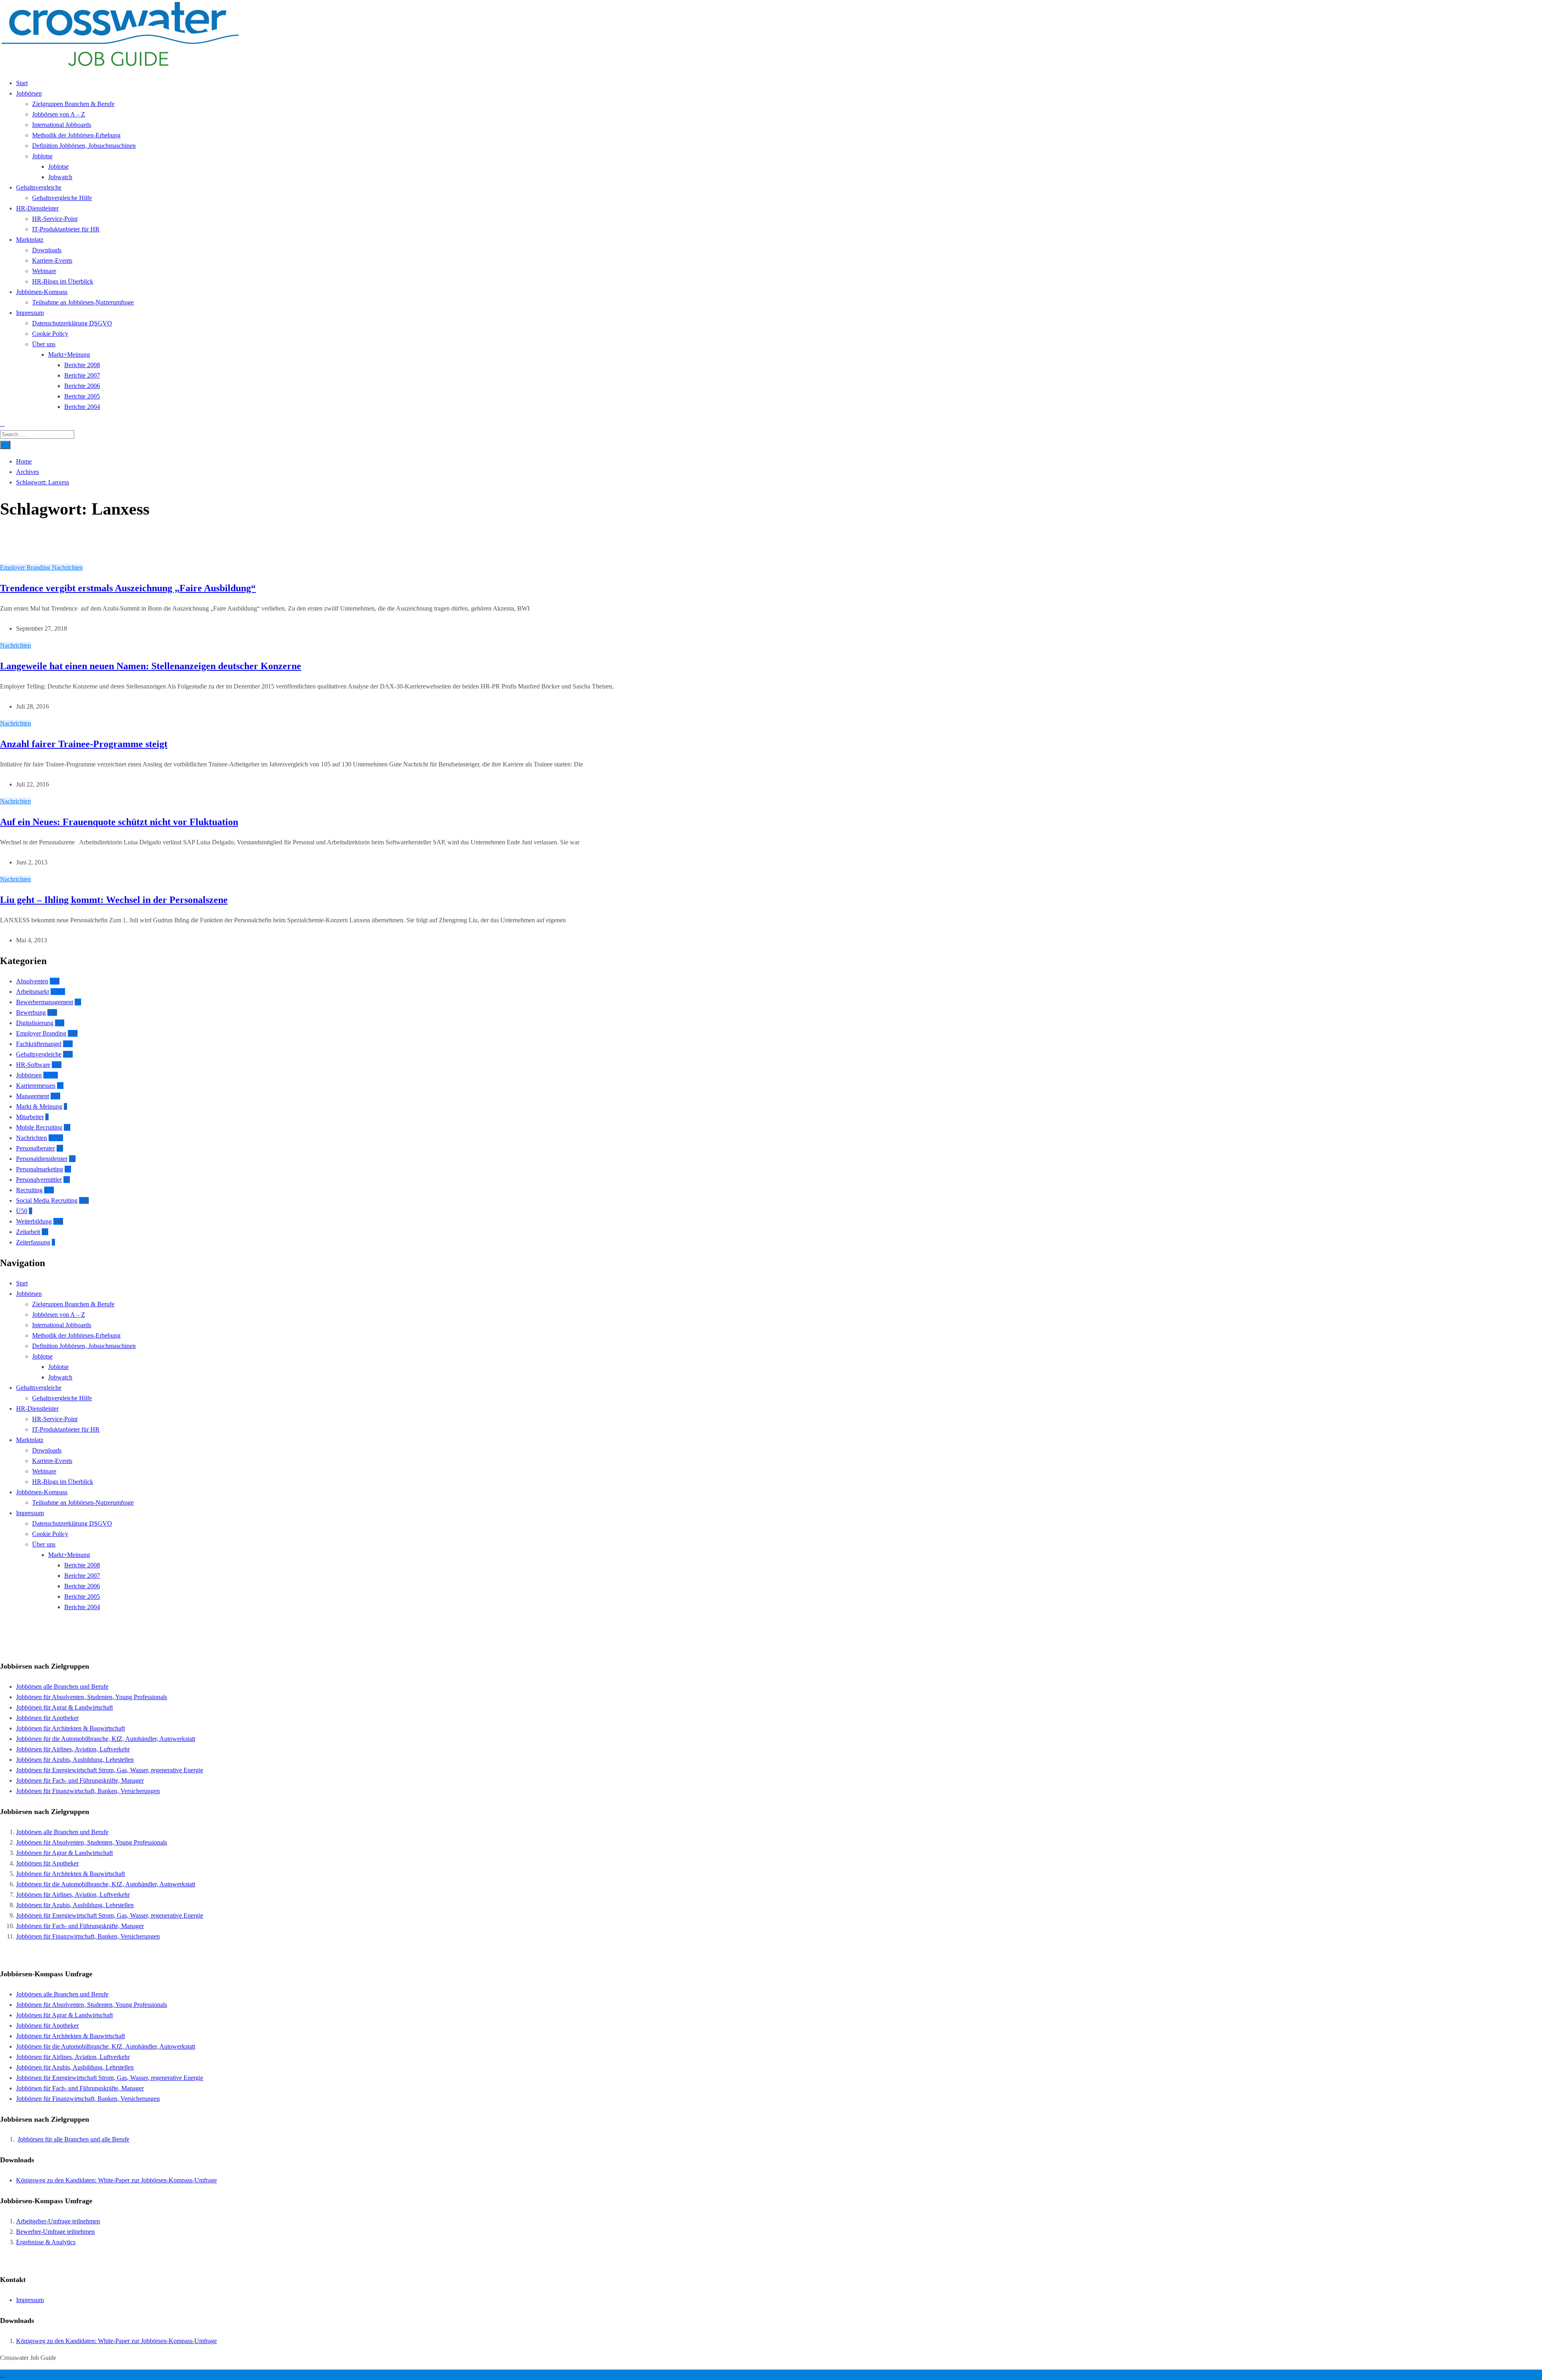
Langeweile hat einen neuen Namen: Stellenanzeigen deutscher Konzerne (151, 666)
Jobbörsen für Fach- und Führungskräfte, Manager (80, 1780)
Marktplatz (30, 240)
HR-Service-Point (55, 219)
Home (24, 461)
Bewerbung (31, 1012)
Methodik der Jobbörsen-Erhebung (76, 135)
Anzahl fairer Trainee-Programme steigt (84, 744)
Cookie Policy (50, 334)
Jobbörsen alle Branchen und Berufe (62, 1686)
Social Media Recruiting (47, 1200)
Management (33, 1096)
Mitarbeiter (30, 1117)
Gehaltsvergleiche (39, 187)
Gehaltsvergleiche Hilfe (62, 198)
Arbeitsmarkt (33, 992)
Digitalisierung (35, 1023)
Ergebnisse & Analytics (46, 2242)
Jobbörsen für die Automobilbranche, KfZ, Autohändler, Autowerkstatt (106, 1739)
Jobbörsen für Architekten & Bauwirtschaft (70, 1728)
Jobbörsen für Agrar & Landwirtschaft (64, 1707)
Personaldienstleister (42, 1159)
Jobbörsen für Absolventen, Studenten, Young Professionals (92, 1697)
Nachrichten (67, 567)
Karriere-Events (52, 260)
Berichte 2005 (82, 396)
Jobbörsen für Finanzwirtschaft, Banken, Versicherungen (88, 1791)
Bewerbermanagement (45, 1002)
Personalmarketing (40, 1169)
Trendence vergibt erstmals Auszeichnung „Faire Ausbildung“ (128, 588)
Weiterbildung (34, 1221)
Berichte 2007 (82, 375)
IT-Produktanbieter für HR (66, 229)
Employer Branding (26, 567)
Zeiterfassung (33, 1242)
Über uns (44, 344)
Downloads (47, 250)
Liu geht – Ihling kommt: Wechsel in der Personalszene (114, 900)
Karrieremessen (36, 1086)
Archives (28, 472)
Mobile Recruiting (39, 1127)
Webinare (44, 271)
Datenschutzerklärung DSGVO (72, 323)
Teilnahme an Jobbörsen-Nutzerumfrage (83, 302)
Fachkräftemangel (39, 1044)
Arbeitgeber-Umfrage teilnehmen (58, 2221)
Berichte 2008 (82, 365)
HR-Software (33, 1065)
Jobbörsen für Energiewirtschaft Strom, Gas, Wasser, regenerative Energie (110, 1770)
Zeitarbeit (28, 1232)
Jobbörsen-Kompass (42, 292)
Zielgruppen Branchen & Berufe (73, 104)
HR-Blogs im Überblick (63, 281)
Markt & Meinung (39, 1106)
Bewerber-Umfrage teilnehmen (55, 2232)
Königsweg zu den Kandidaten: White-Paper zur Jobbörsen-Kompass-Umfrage (116, 2180)
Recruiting (29, 1190)
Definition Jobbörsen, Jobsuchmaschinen (84, 146)
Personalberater (36, 1148)
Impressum (30, 313)
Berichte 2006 (82, 386)
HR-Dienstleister (37, 208)
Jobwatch (60, 177)
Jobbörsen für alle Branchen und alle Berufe (73, 2139)
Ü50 (22, 1211)
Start (22, 83)
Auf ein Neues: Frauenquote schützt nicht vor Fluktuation (119, 822)
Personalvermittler (39, 1180)
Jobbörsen (29, 93)
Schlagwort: (43, 482)
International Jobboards (62, 125)
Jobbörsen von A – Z (59, 114)
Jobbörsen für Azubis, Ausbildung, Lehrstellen (75, 1760)
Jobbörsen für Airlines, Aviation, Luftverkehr (73, 1749)
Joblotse (42, 156)
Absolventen (32, 981)
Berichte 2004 (82, 407)
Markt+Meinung (69, 354)
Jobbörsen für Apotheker (47, 1718)
